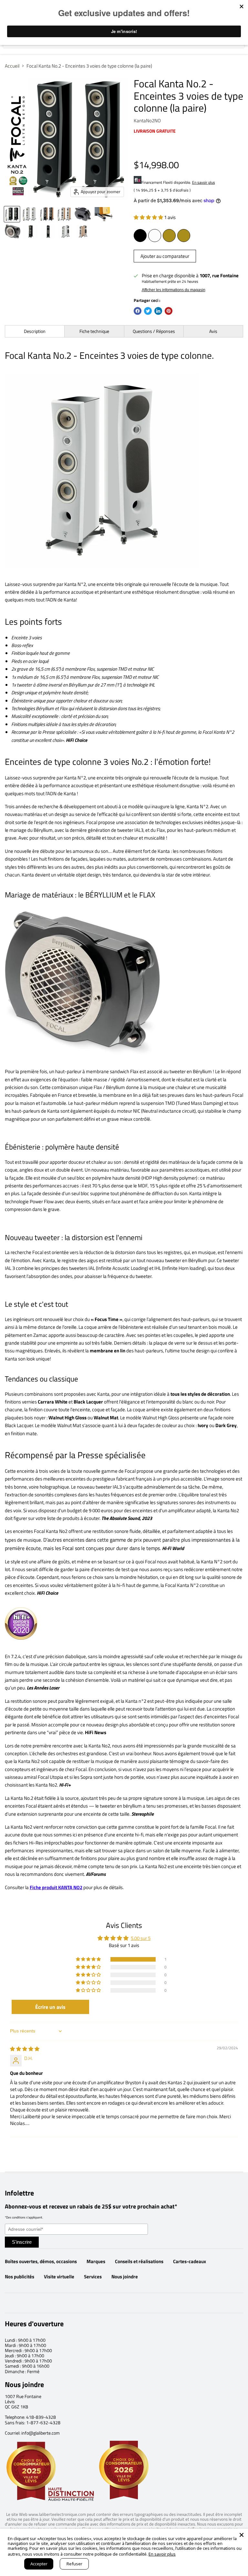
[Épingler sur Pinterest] (169, 311)
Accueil (12, 66)
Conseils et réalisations (139, 2261)
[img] (25, 2049)
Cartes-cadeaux (190, 2261)
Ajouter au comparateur (165, 256)
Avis (213, 331)
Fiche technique (94, 331)
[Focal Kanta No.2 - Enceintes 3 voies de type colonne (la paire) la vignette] (12, 214)
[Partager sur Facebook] (138, 311)
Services (93, 2277)
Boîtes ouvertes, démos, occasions (41, 2261)
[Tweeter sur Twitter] (148, 311)
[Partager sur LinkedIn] (158, 311)
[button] (149, 217)
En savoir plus (204, 182)
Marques (96, 2261)
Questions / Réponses (154, 331)
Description (35, 331)
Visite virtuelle (59, 2277)
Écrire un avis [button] (50, 2007)
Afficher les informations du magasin (174, 290)
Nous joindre (125, 2277)
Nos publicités (20, 2277)
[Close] (242, 2535)
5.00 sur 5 (141, 1938)
